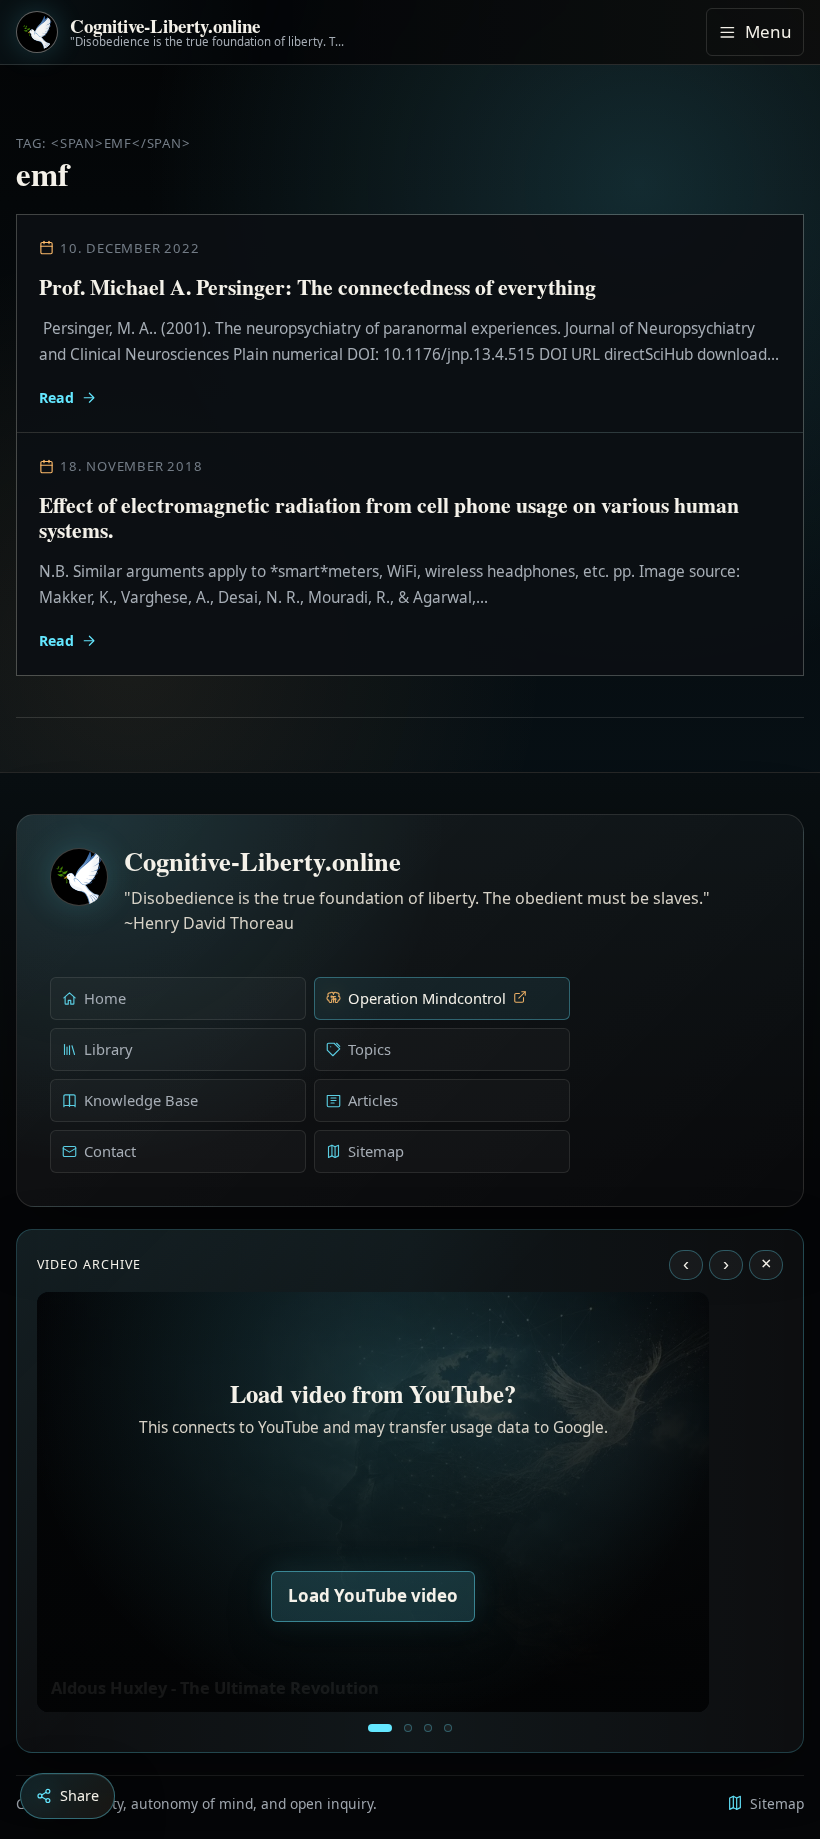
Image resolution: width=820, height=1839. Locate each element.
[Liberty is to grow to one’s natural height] (428, 1728)
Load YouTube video (373, 1595)
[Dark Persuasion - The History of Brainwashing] (448, 1728)
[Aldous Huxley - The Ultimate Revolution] (380, 1728)
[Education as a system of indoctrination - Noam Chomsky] (408, 1728)
